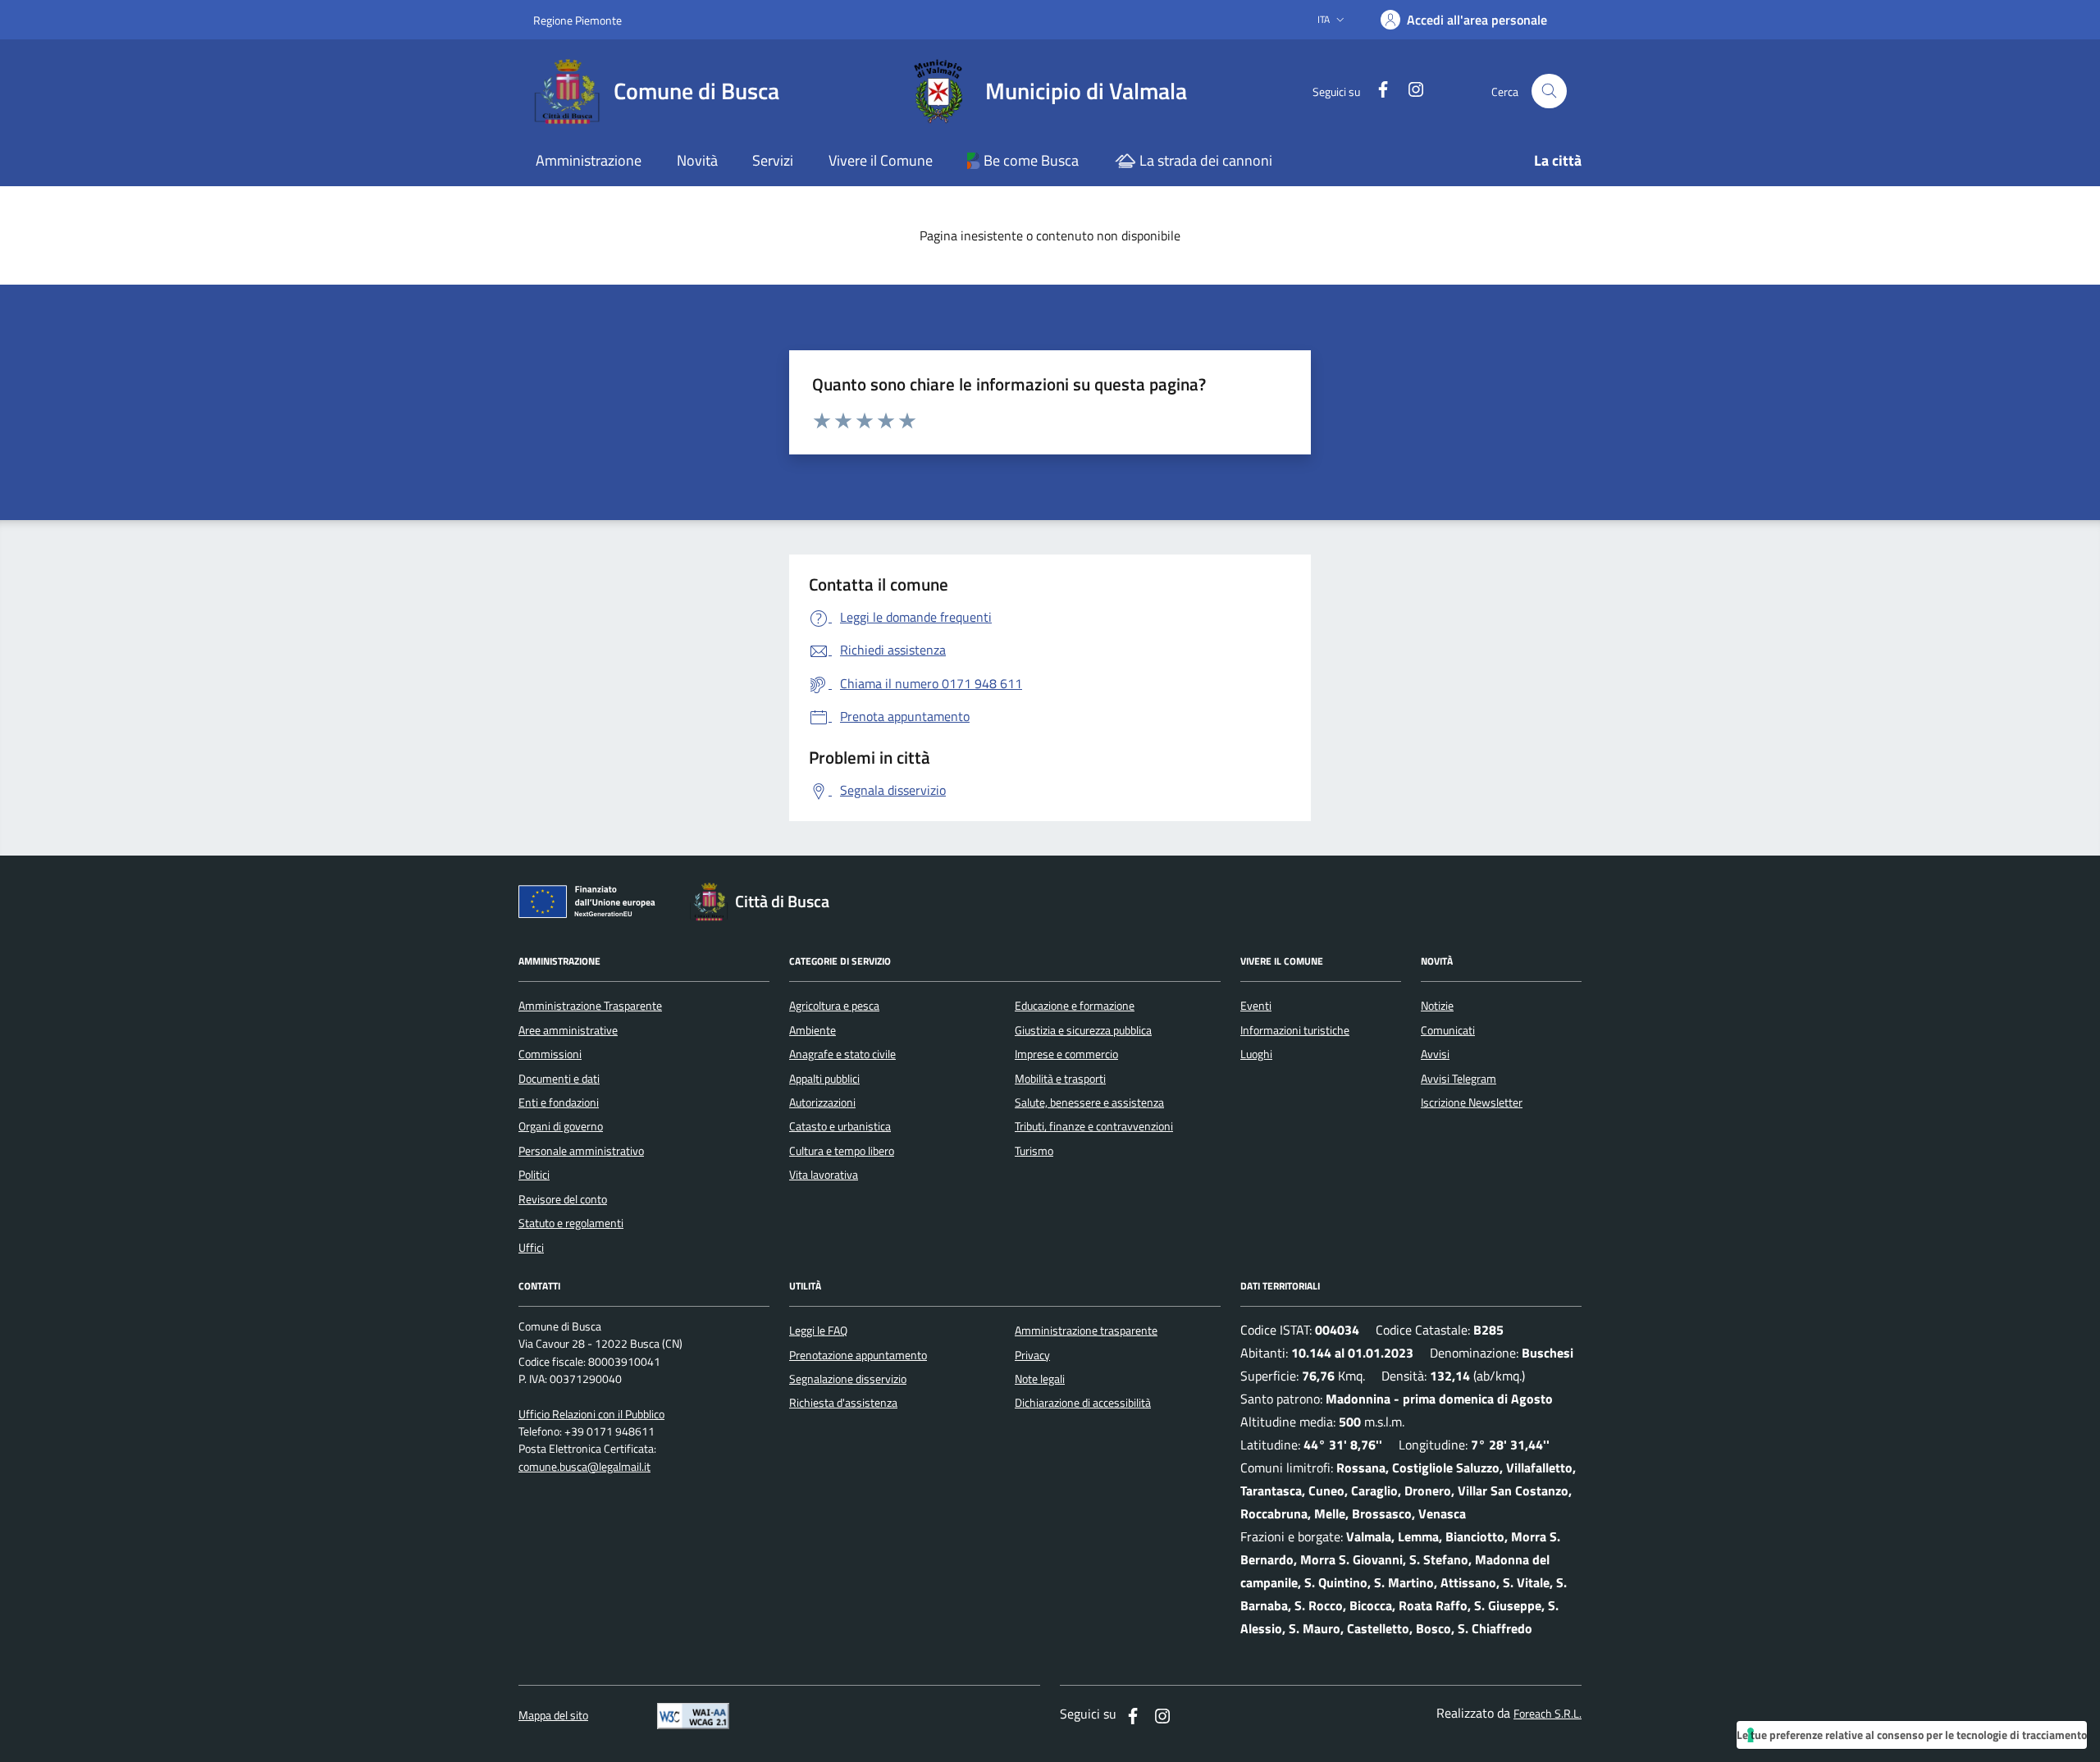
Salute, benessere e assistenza (1089, 1102)
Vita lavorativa (824, 1175)
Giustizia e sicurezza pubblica (1083, 1030)
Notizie (1437, 1006)
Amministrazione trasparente (1086, 1331)
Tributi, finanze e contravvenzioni (1094, 1126)
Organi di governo (561, 1126)
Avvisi (1435, 1054)
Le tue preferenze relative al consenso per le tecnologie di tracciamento (1912, 1735)
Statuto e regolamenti (571, 1223)
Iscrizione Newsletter (1472, 1102)
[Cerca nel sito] (1549, 91)
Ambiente (813, 1030)
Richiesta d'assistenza (843, 1403)
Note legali (1040, 1379)
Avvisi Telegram (1459, 1079)
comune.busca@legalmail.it (584, 1467)
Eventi (1256, 1006)
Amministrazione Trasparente (590, 1006)
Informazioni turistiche (1295, 1030)
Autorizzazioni (822, 1102)
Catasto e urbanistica (840, 1126)
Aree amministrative (568, 1030)
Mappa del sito (553, 1716)
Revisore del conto (563, 1199)
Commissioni (550, 1054)
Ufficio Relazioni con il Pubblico (591, 1415)
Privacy (1032, 1355)
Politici (534, 1175)
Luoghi (1256, 1054)
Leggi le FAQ (818, 1331)
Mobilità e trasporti (1060, 1079)
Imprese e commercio (1066, 1054)
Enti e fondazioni (559, 1102)
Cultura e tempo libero (842, 1151)
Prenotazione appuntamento (858, 1355)
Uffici (531, 1248)
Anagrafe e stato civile (842, 1054)
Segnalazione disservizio (848, 1379)
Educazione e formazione (1075, 1006)
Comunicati (1448, 1030)
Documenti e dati (559, 1079)
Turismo (1034, 1151)
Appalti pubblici (824, 1079)
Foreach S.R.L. (1548, 1714)
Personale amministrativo (581, 1151)
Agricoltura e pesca (834, 1006)
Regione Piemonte (577, 20)
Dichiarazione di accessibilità (1083, 1403)
